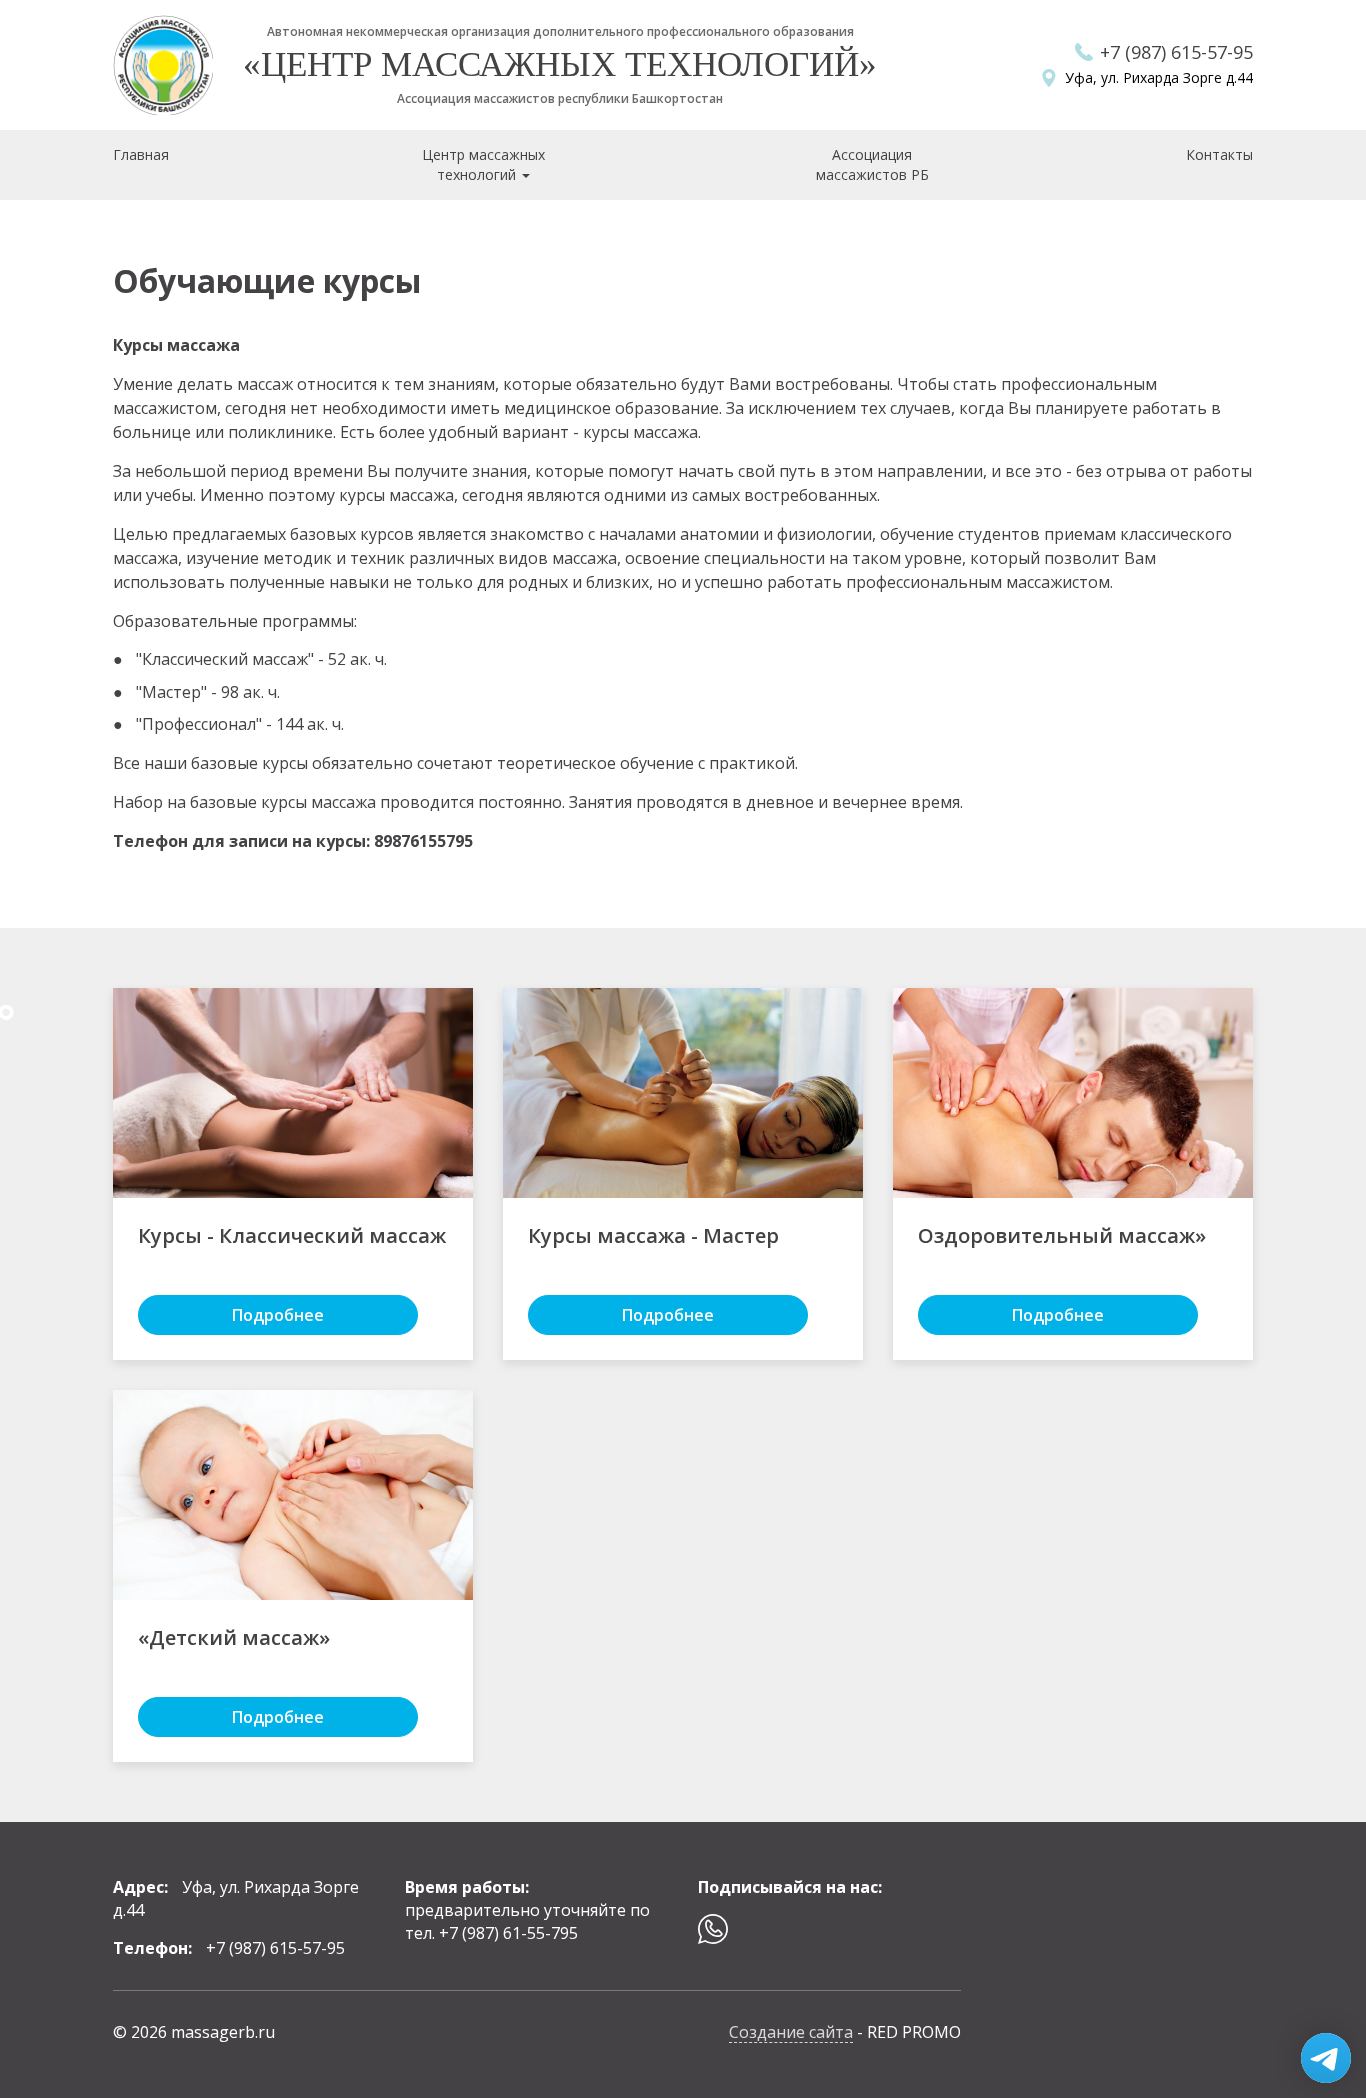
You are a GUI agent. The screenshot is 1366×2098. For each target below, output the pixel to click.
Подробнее (278, 1315)
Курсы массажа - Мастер (653, 1235)
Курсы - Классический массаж (292, 1235)
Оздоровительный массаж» (1062, 1235)
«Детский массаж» (234, 1637)
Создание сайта (791, 2032)
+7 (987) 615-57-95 (1176, 52)
